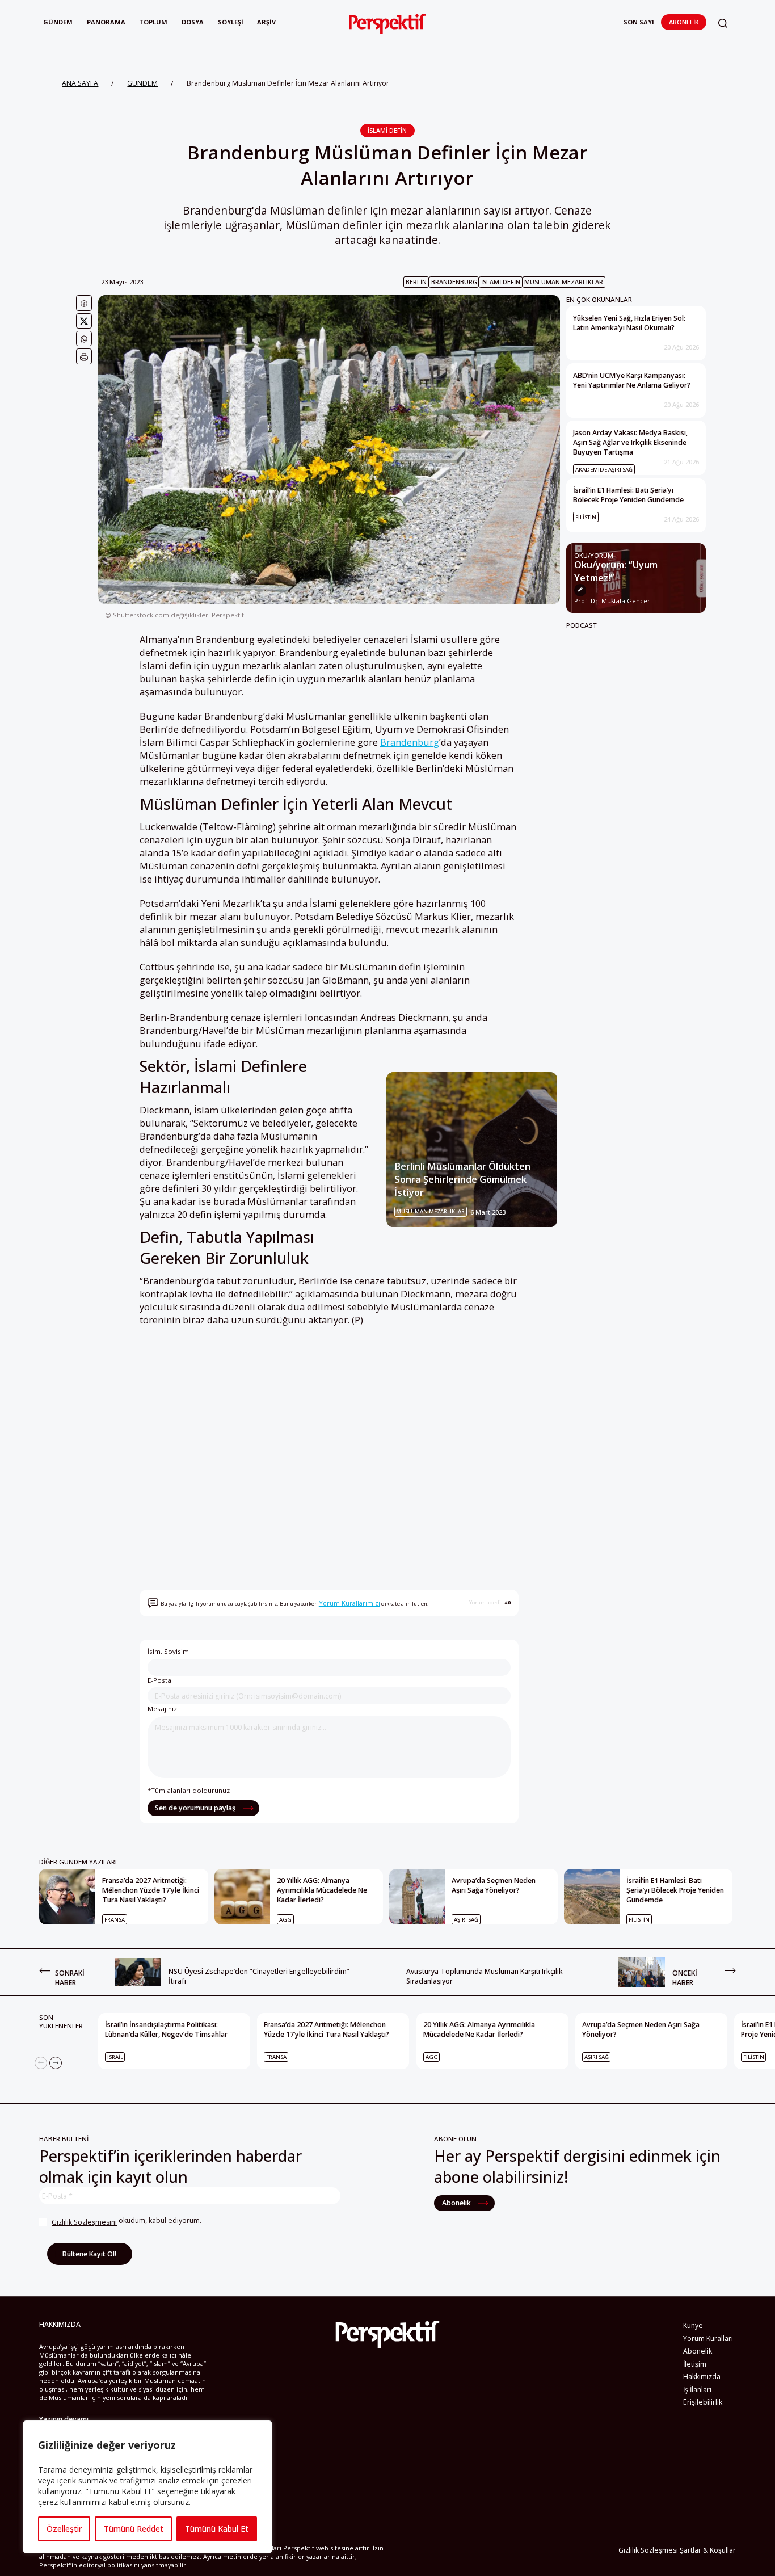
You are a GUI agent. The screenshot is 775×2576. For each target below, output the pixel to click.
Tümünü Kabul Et (217, 2529)
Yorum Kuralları (708, 2338)
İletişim (695, 2364)
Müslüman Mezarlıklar (564, 282)
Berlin (416, 282)
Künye (693, 2325)
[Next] (56, 2063)
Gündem (58, 22)
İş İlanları (697, 2390)
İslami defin (501, 282)
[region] (148, 2487)
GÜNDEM (142, 83)
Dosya (193, 22)
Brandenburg (454, 282)
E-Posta (159, 1680)
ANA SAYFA (80, 83)
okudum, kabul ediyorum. (127, 2221)
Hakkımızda (702, 2377)
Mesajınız (162, 1709)
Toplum (153, 22)
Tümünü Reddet (134, 2529)
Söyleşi (231, 22)
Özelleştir (64, 2529)
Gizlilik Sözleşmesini (84, 2222)
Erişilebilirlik (703, 2402)
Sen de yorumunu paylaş (196, 1808)
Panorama (106, 22)
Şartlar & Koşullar (708, 2550)
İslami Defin (387, 130)
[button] (723, 24)
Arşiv (266, 22)
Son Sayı (639, 22)
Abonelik (684, 22)
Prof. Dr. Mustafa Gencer (612, 601)
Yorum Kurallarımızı (349, 1603)
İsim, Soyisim (168, 1651)
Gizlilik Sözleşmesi (648, 2550)
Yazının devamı (64, 2419)
